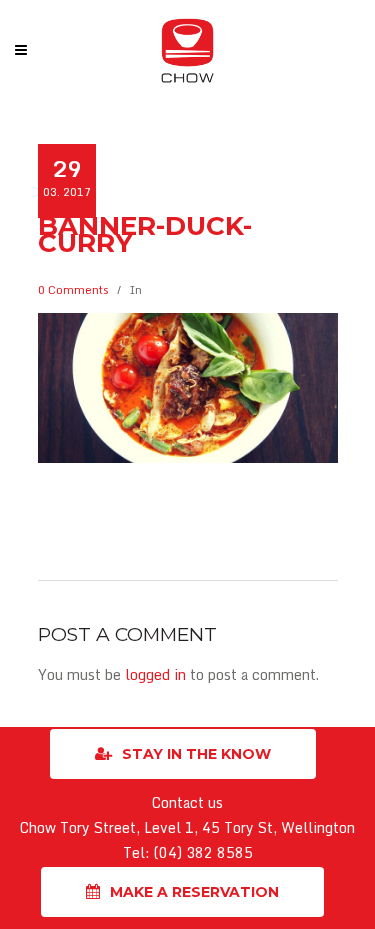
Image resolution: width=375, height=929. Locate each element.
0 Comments (73, 290)
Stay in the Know (196, 754)
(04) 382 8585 (203, 852)
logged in (155, 674)
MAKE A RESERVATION (194, 892)
